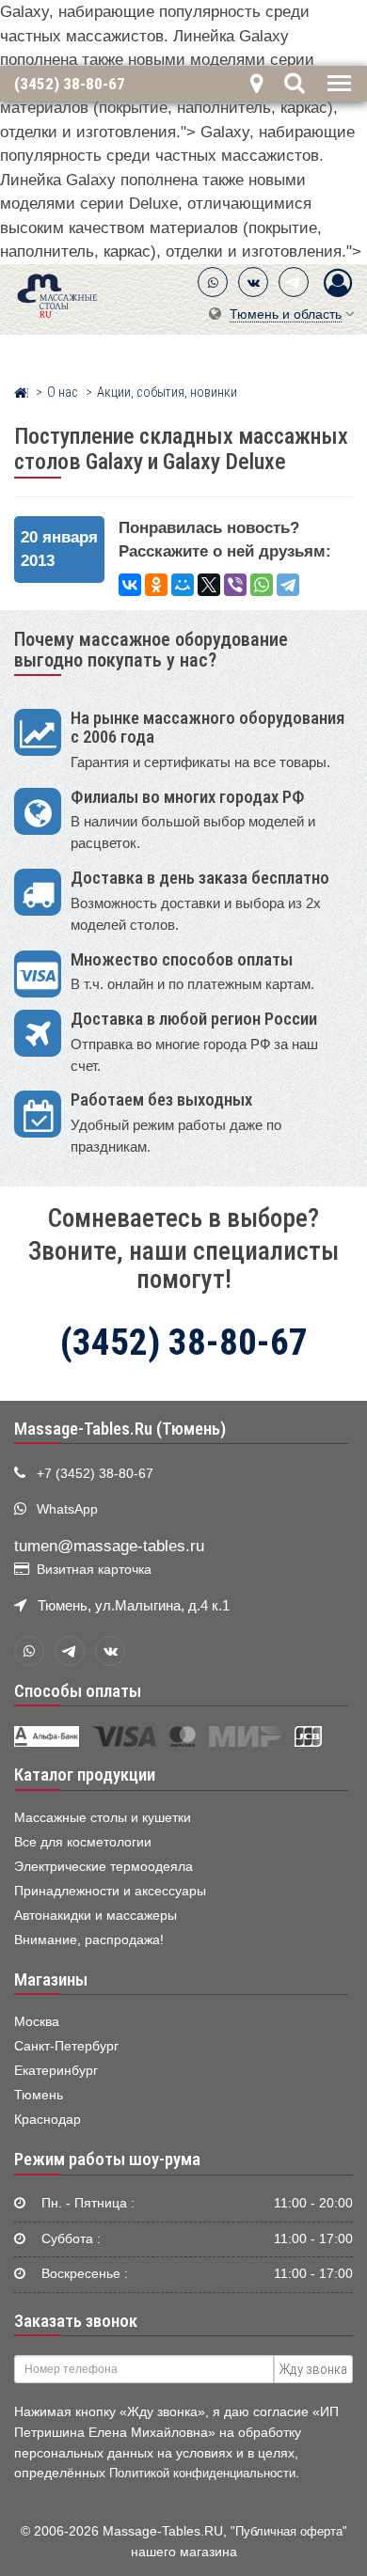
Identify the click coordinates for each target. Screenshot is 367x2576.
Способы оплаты (78, 1691)
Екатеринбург (56, 2071)
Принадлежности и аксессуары (110, 1891)
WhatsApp (67, 1509)
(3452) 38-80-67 (70, 83)
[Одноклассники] (156, 585)
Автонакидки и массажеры (96, 1916)
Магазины (51, 1980)
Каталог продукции (85, 1775)
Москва (37, 2022)
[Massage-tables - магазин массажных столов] (57, 294)
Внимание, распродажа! (89, 1940)
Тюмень (39, 2095)
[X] (209, 585)
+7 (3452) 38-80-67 (95, 1474)
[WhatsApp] (213, 282)
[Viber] (235, 585)
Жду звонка (313, 2369)
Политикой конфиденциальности (202, 2473)
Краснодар (48, 2120)
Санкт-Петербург (66, 2046)
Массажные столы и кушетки (103, 1818)
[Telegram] (294, 282)
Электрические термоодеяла (104, 1867)
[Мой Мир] (183, 585)
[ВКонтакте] (253, 282)
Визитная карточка (94, 1570)
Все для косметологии (83, 1842)
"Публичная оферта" (289, 2531)
